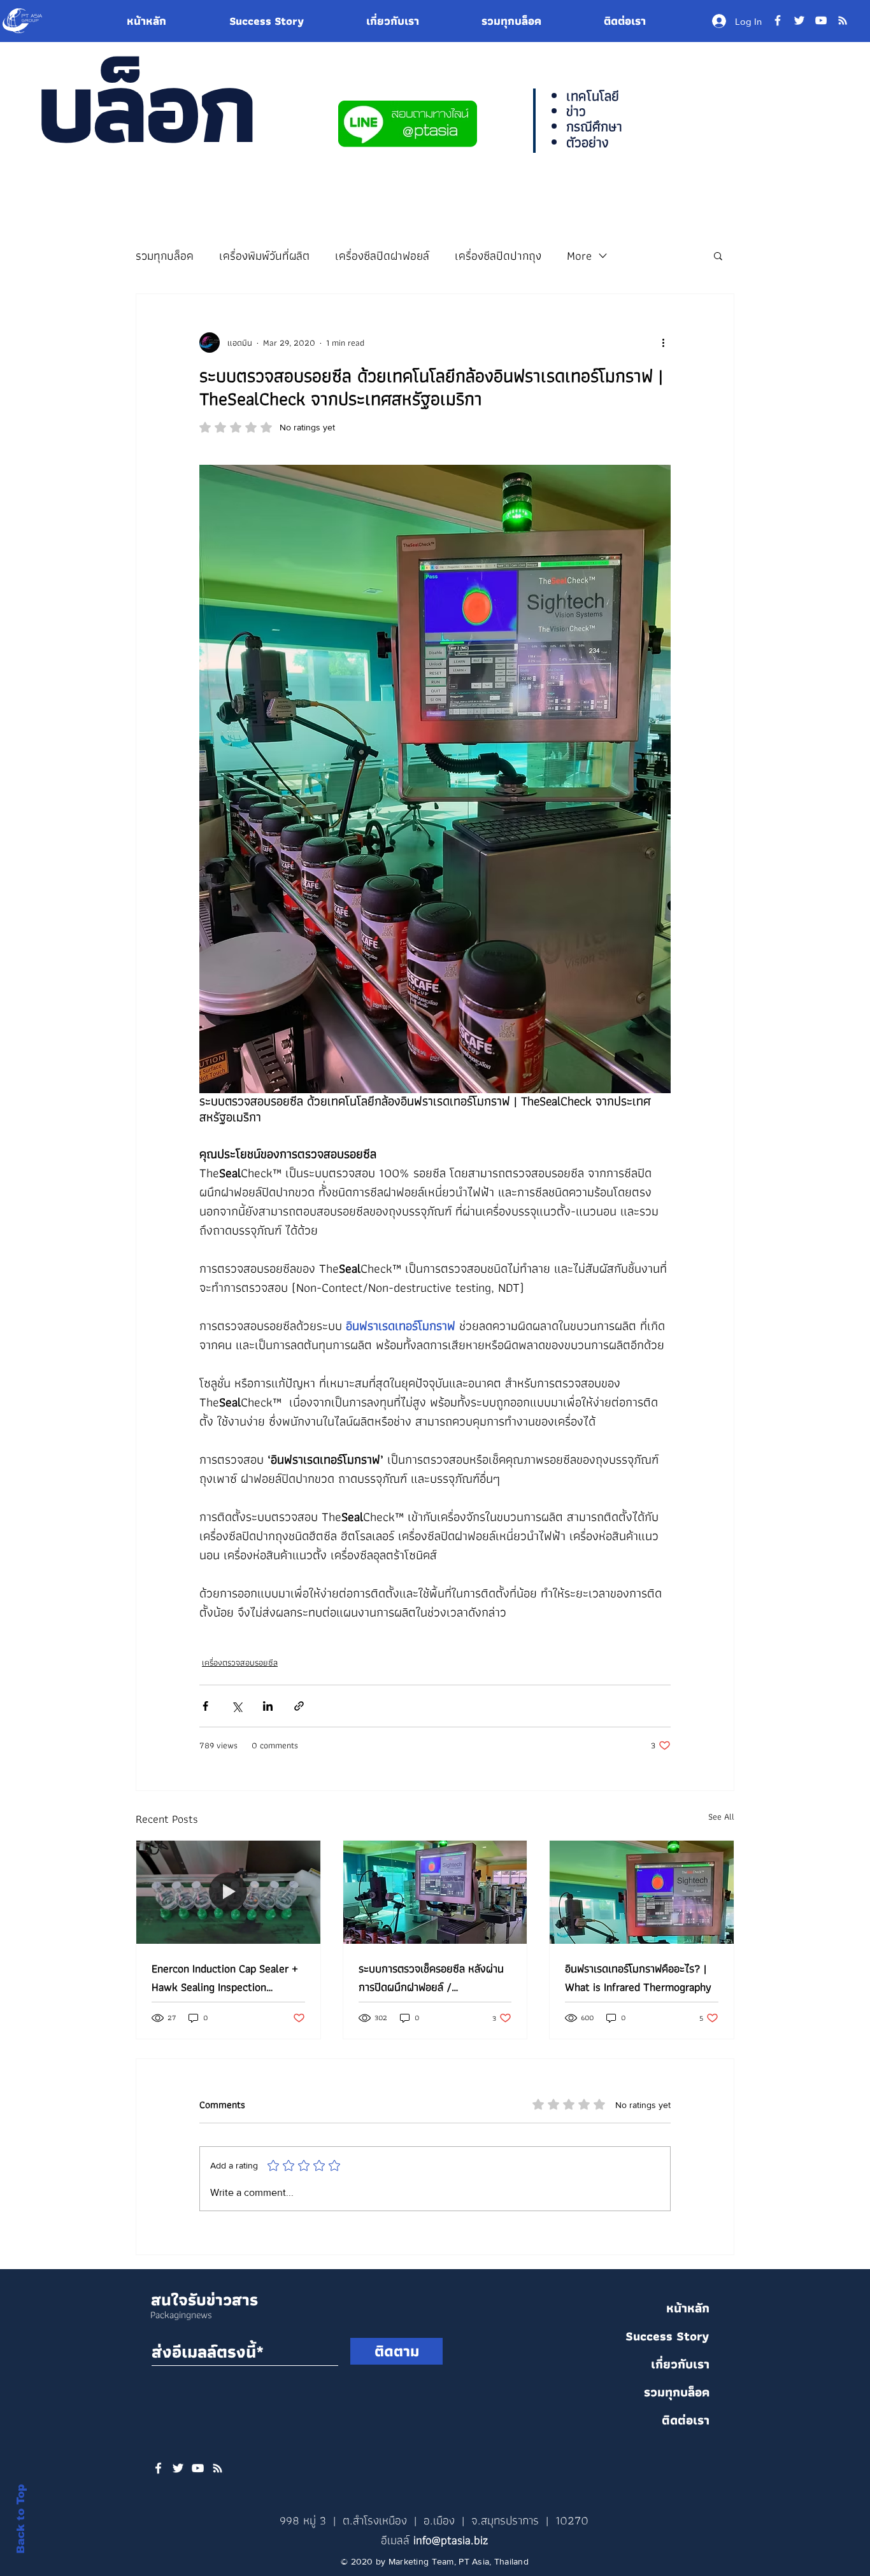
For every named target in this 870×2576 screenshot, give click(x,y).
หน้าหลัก (688, 2308)
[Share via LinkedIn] (268, 1706)
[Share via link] (299, 1706)
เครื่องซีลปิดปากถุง (498, 256)
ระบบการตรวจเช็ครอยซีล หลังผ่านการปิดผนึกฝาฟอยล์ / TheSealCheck (431, 1978)
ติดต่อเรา (686, 2420)
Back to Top (21, 2519)
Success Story (667, 2336)
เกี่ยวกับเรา (680, 2364)
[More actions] (663, 343)
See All (721, 1817)
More (579, 256)
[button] (718, 255)
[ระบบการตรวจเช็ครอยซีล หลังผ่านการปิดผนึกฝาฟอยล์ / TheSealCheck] (435, 1892)
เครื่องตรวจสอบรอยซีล (240, 1663)
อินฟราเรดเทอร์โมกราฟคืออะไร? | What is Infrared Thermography (638, 1978)
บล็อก (145, 106)
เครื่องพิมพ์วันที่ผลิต (264, 256)
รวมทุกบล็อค (165, 256)
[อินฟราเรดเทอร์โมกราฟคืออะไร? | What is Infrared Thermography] (642, 1892)
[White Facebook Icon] (158, 2468)
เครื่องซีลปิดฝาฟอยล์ (382, 256)
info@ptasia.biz (451, 2540)
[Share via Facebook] (205, 1706)
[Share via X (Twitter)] (237, 1706)
